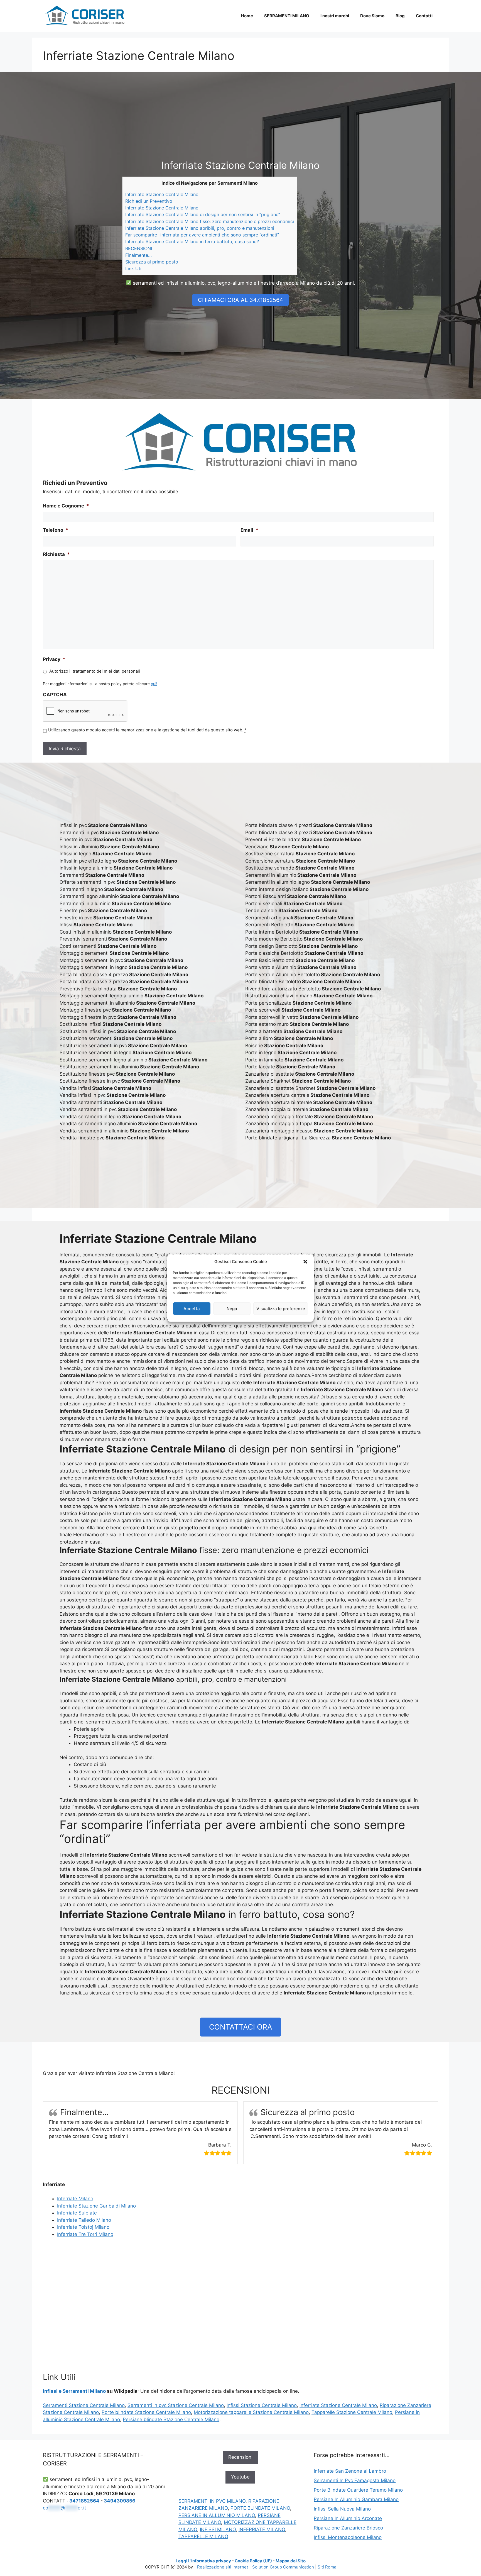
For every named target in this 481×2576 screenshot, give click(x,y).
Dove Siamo (372, 16)
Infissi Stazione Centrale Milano (262, 2405)
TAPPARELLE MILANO (203, 2536)
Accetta (192, 1308)
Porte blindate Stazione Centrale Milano (146, 2412)
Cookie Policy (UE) (253, 2561)
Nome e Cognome (66, 506)
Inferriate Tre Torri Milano (85, 2234)
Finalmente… (138, 255)
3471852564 (84, 2501)
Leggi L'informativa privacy (203, 2561)
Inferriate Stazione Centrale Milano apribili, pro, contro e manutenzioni (200, 228)
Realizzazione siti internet (223, 2567)
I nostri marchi (335, 16)
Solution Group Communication (283, 2567)
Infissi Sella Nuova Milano (342, 2509)
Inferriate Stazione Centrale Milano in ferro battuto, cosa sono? (192, 241)
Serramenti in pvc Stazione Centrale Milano (176, 2405)
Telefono (56, 530)
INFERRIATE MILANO (262, 2529)
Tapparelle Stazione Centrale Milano (352, 2412)
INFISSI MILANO (218, 2529)
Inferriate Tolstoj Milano (83, 2227)
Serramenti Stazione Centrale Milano (84, 2405)
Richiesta (56, 554)
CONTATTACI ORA (241, 2027)
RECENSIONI (139, 248)
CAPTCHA (55, 695)
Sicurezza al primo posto (152, 262)
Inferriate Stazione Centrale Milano (162, 194)
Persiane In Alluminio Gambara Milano (356, 2499)
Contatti (424, 16)
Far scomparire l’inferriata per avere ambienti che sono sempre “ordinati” (202, 235)
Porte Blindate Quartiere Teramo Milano (358, 2490)
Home (247, 16)
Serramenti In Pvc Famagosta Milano (355, 2480)
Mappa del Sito (291, 2561)
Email (249, 530)
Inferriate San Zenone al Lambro (350, 2471)
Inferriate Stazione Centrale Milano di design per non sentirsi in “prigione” (203, 214)
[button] (305, 1262)
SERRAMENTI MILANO (287, 16)
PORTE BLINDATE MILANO (260, 2508)
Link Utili (134, 268)
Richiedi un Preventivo (149, 201)
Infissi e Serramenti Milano (74, 2391)
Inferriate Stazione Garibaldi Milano (96, 2206)
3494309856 (120, 2501)
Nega (232, 1308)
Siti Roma (327, 2567)
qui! (154, 684)
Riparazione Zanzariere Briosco (348, 2528)
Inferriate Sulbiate (77, 2213)
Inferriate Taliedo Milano (84, 2220)
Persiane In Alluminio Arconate (348, 2518)
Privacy (54, 659)
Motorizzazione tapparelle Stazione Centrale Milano (251, 2412)
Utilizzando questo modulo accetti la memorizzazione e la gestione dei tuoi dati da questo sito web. (147, 730)
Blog (400, 16)
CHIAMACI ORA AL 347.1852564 (240, 300)
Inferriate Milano (75, 2199)
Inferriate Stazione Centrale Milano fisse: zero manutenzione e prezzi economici (210, 221)
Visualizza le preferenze (281, 1308)
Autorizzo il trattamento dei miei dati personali (95, 671)
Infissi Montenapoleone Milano (348, 2537)
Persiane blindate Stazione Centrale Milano (171, 2419)
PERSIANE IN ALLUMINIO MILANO (217, 2515)
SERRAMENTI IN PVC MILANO (212, 2501)
